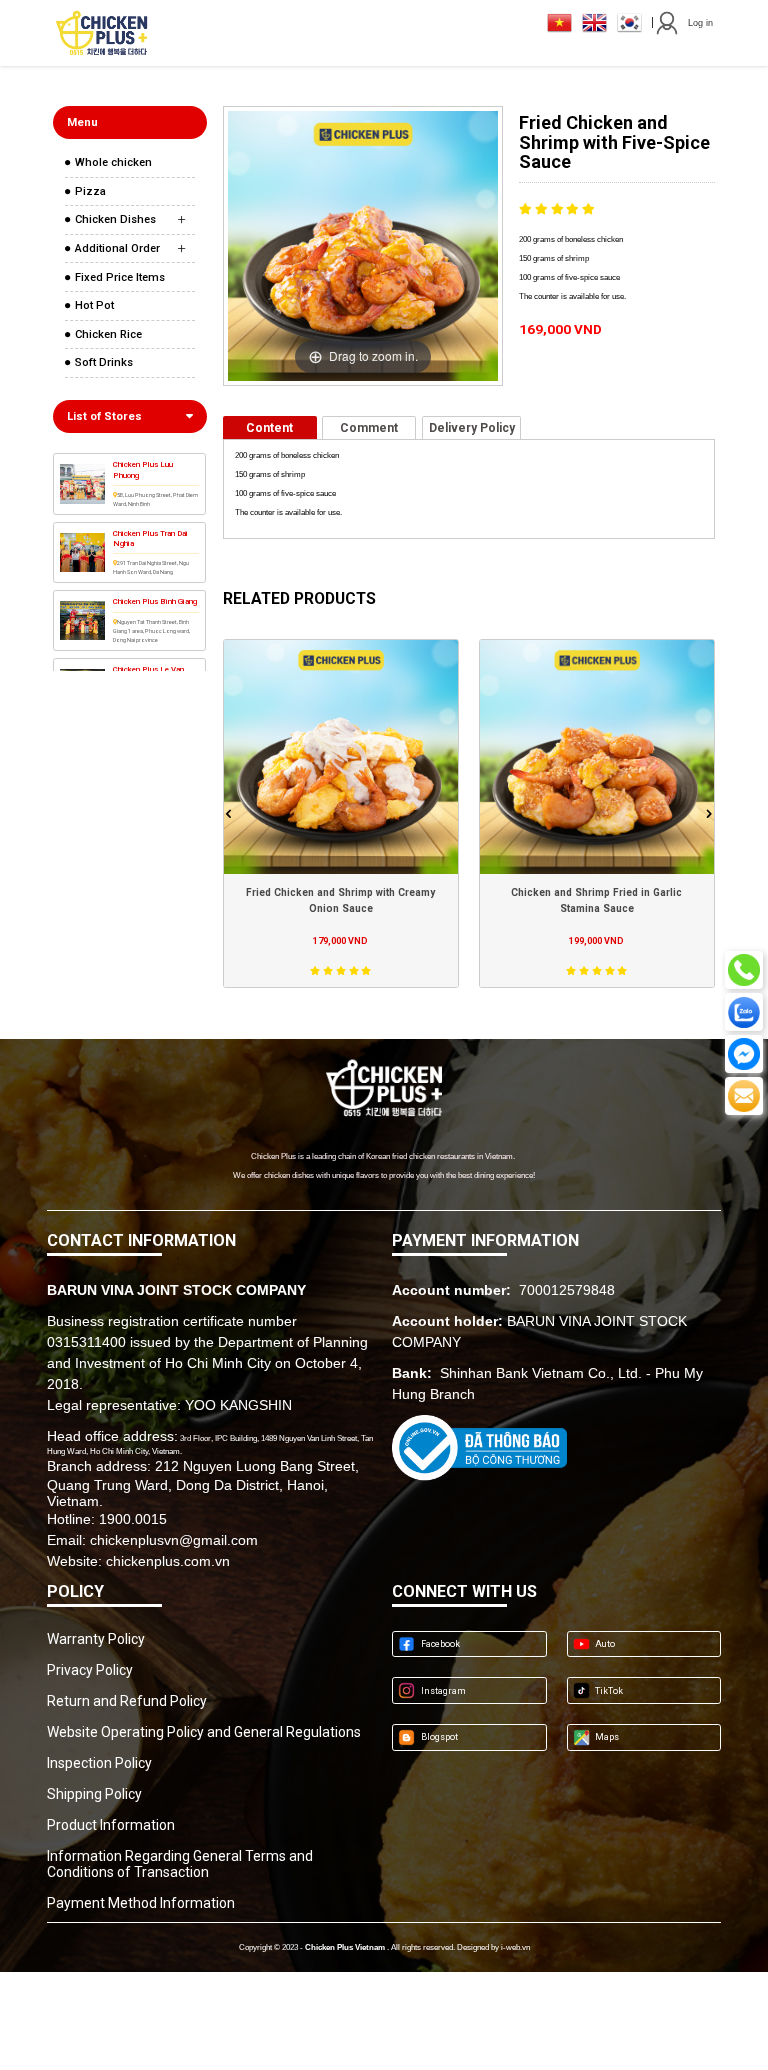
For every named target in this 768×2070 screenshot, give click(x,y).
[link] (130, 163)
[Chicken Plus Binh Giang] (82, 621)
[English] (594, 22)
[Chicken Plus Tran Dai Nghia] (82, 553)
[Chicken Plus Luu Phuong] (82, 484)
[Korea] (629, 22)
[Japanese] (559, 22)
